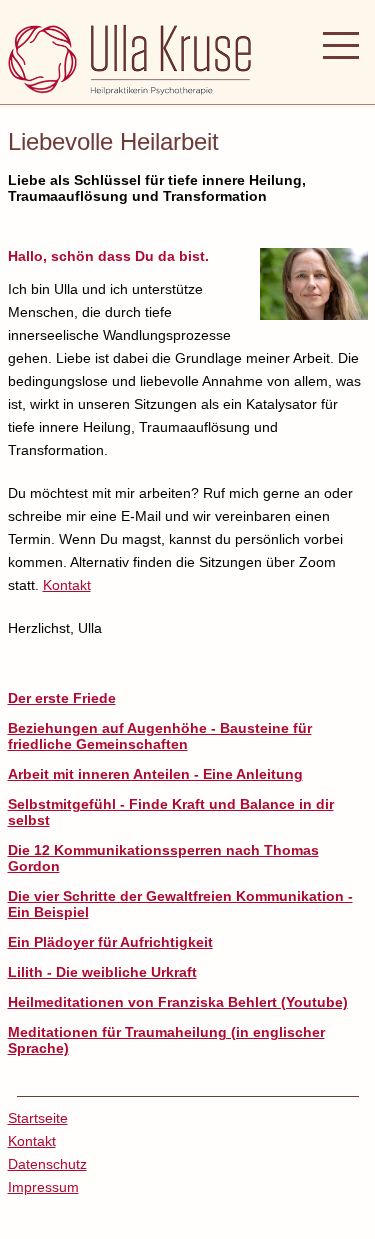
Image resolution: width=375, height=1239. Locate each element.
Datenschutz (47, 1164)
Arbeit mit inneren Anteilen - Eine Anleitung (155, 774)
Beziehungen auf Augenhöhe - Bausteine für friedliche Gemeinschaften (160, 736)
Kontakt (67, 585)
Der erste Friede (62, 698)
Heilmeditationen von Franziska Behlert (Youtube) (178, 1002)
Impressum (43, 1187)
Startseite (38, 1118)
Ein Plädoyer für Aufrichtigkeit (110, 942)
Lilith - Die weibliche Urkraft (102, 972)
